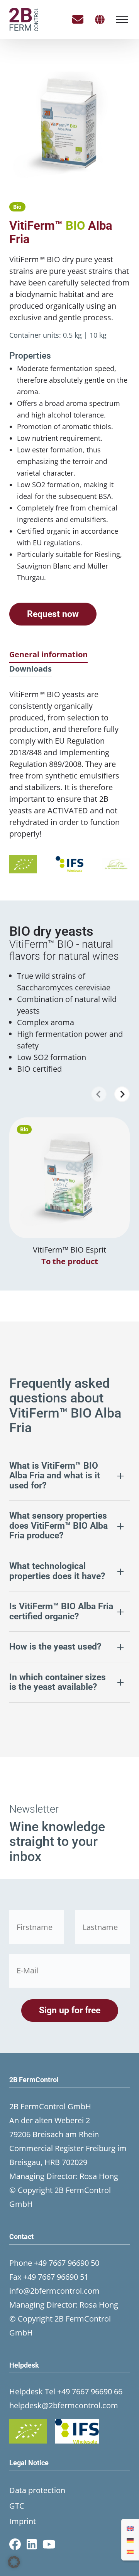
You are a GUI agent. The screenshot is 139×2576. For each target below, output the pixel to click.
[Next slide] (122, 1094)
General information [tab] (48, 654)
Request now (53, 614)
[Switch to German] (130, 2540)
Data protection (37, 2490)
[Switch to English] (130, 2528)
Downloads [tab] (31, 669)
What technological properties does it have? (57, 1571)
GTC (17, 2506)
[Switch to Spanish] (130, 2551)
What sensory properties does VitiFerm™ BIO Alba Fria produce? (58, 1526)
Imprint (23, 2521)
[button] (14, 2562)
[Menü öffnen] (122, 19)
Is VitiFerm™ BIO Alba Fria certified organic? (61, 1611)
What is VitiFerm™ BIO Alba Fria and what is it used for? (55, 1476)
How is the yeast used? (55, 1647)
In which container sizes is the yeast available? (58, 1682)
